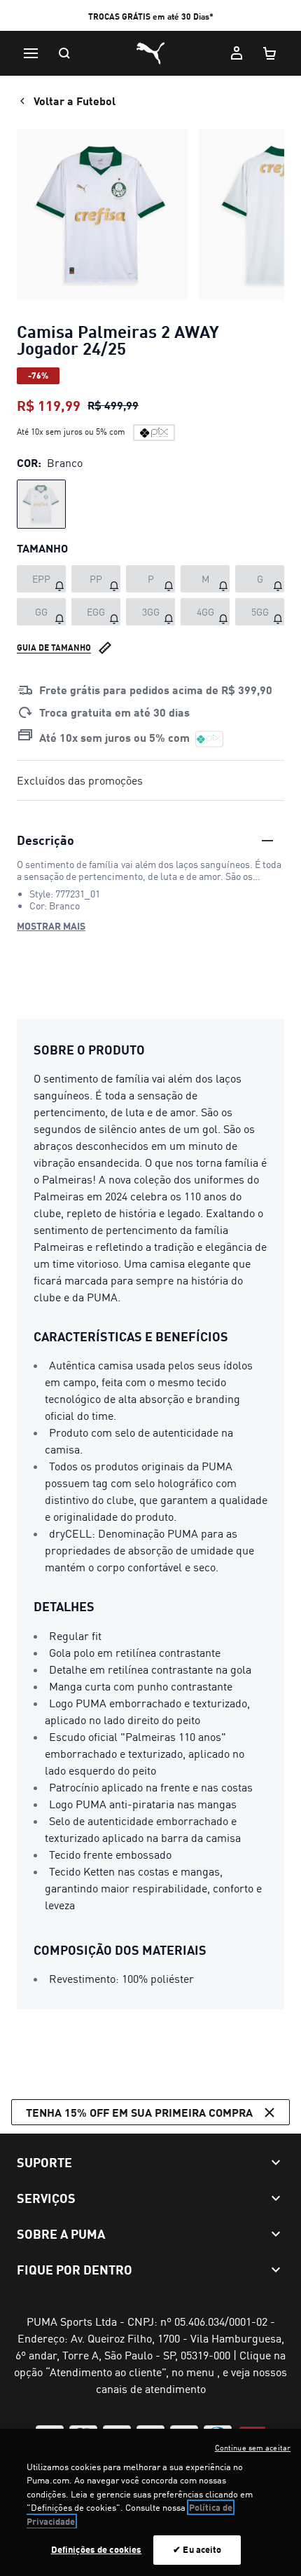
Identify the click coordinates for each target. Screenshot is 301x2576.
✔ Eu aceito (197, 2549)
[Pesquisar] (64, 53)
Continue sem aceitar (253, 2448)
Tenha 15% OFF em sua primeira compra (139, 2112)
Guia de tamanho (54, 648)
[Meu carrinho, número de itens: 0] (270, 53)
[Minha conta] (237, 53)
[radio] (41, 504)
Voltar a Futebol (75, 101)
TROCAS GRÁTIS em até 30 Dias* (151, 16)
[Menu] (31, 53)
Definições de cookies (97, 2549)
